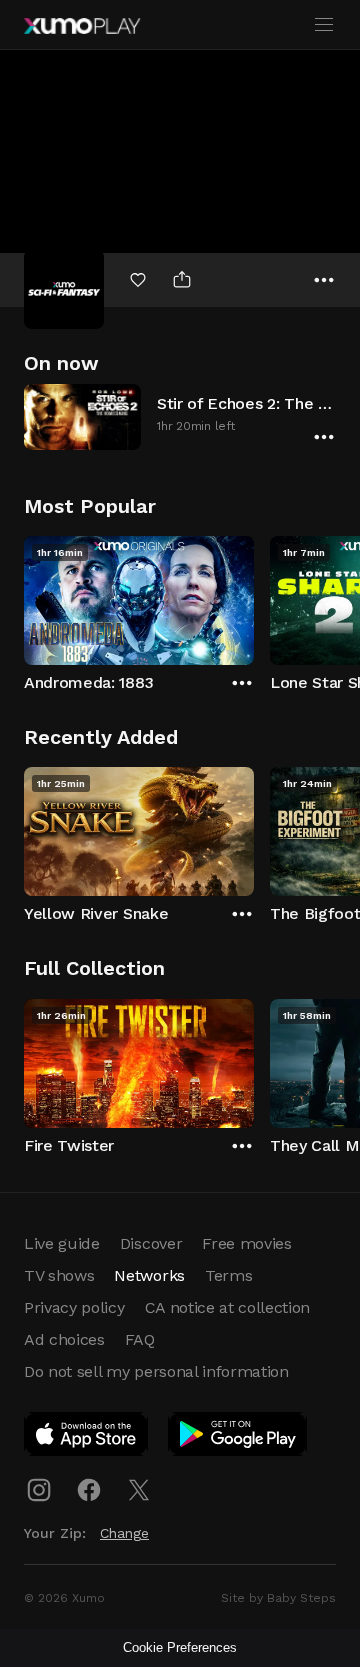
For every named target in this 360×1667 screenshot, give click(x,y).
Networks (149, 1275)
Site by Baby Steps (278, 1598)
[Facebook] (89, 1490)
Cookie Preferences (180, 1647)
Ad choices (64, 1339)
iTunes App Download (87, 1438)
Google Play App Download (238, 1438)
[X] (139, 1490)
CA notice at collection (228, 1307)
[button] (180, 416)
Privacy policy (74, 1307)
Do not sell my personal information (156, 1371)
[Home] (82, 26)
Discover (151, 1243)
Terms (228, 1275)
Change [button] (124, 1533)
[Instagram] (39, 1490)
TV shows (59, 1275)
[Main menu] (324, 25)
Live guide (62, 1243)
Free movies (246, 1243)
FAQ (140, 1339)
